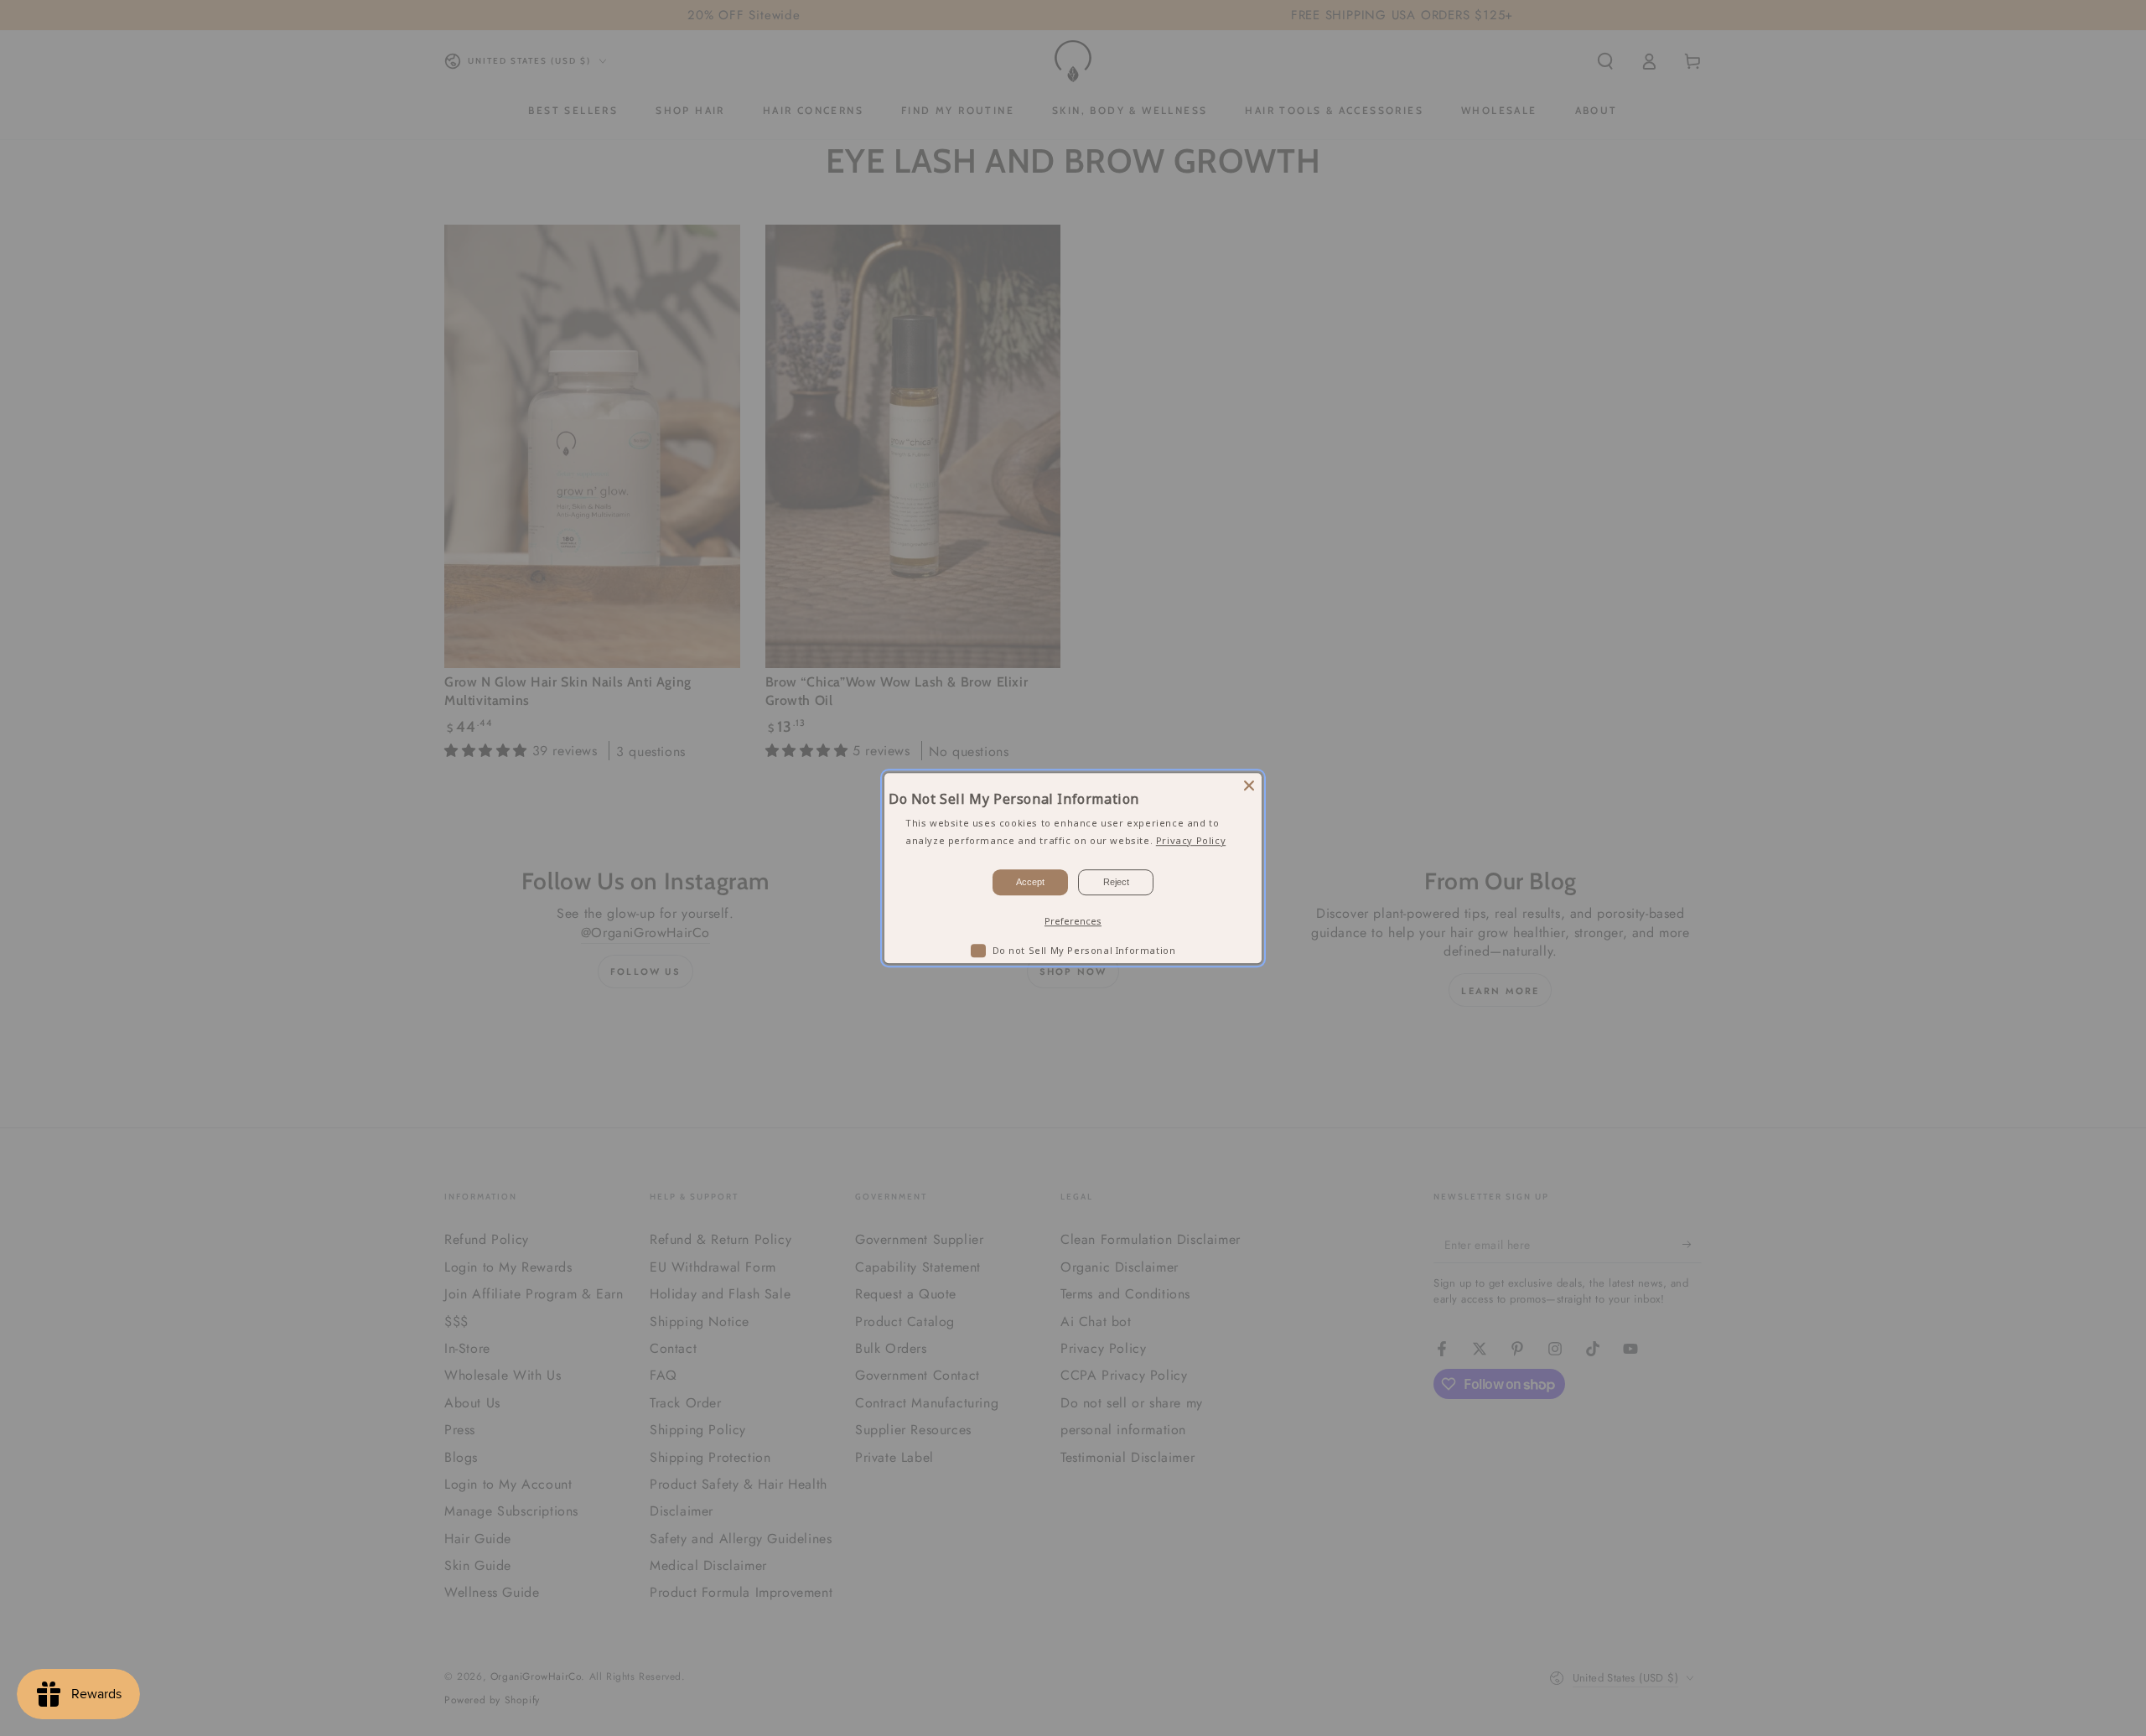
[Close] (1249, 785)
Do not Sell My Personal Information (1084, 950)
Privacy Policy (1191, 840)
